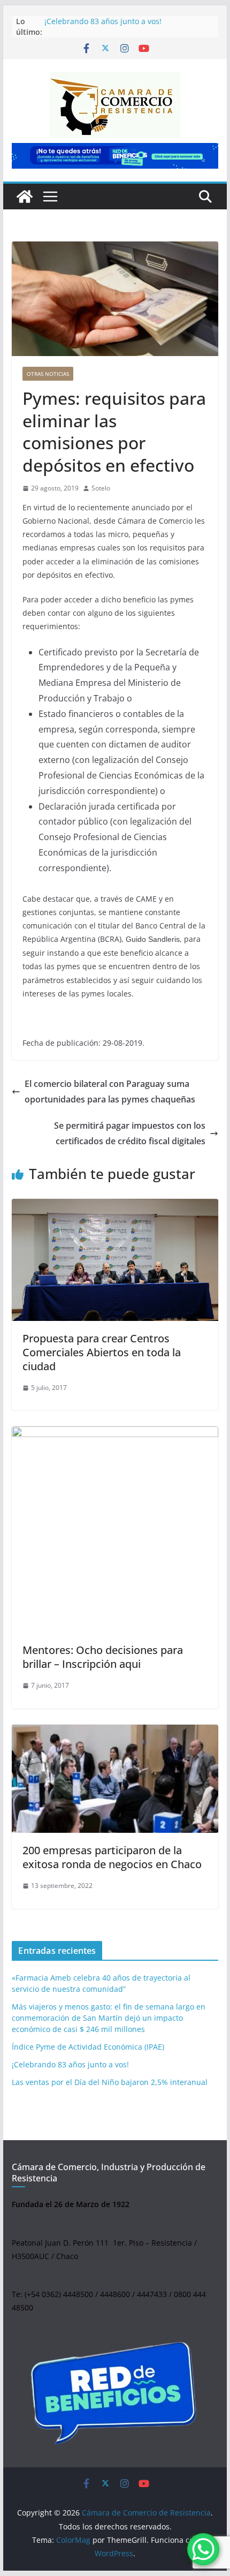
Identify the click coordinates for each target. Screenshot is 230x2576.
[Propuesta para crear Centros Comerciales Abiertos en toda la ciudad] (115, 1260)
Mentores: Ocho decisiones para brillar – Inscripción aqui (103, 1657)
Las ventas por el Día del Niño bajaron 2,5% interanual (110, 2082)
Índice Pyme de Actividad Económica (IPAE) (88, 2047)
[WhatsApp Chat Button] (203, 2549)
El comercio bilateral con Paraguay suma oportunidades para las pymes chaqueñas (110, 1091)
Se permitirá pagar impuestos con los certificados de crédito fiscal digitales (130, 1133)
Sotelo (101, 488)
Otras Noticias (48, 374)
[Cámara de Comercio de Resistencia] (25, 197)
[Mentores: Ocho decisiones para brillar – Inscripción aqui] (115, 1529)
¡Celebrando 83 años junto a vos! (103, 21)
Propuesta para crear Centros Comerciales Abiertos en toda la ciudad (102, 1352)
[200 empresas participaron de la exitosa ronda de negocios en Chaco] (115, 1779)
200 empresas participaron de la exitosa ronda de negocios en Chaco (112, 1857)
